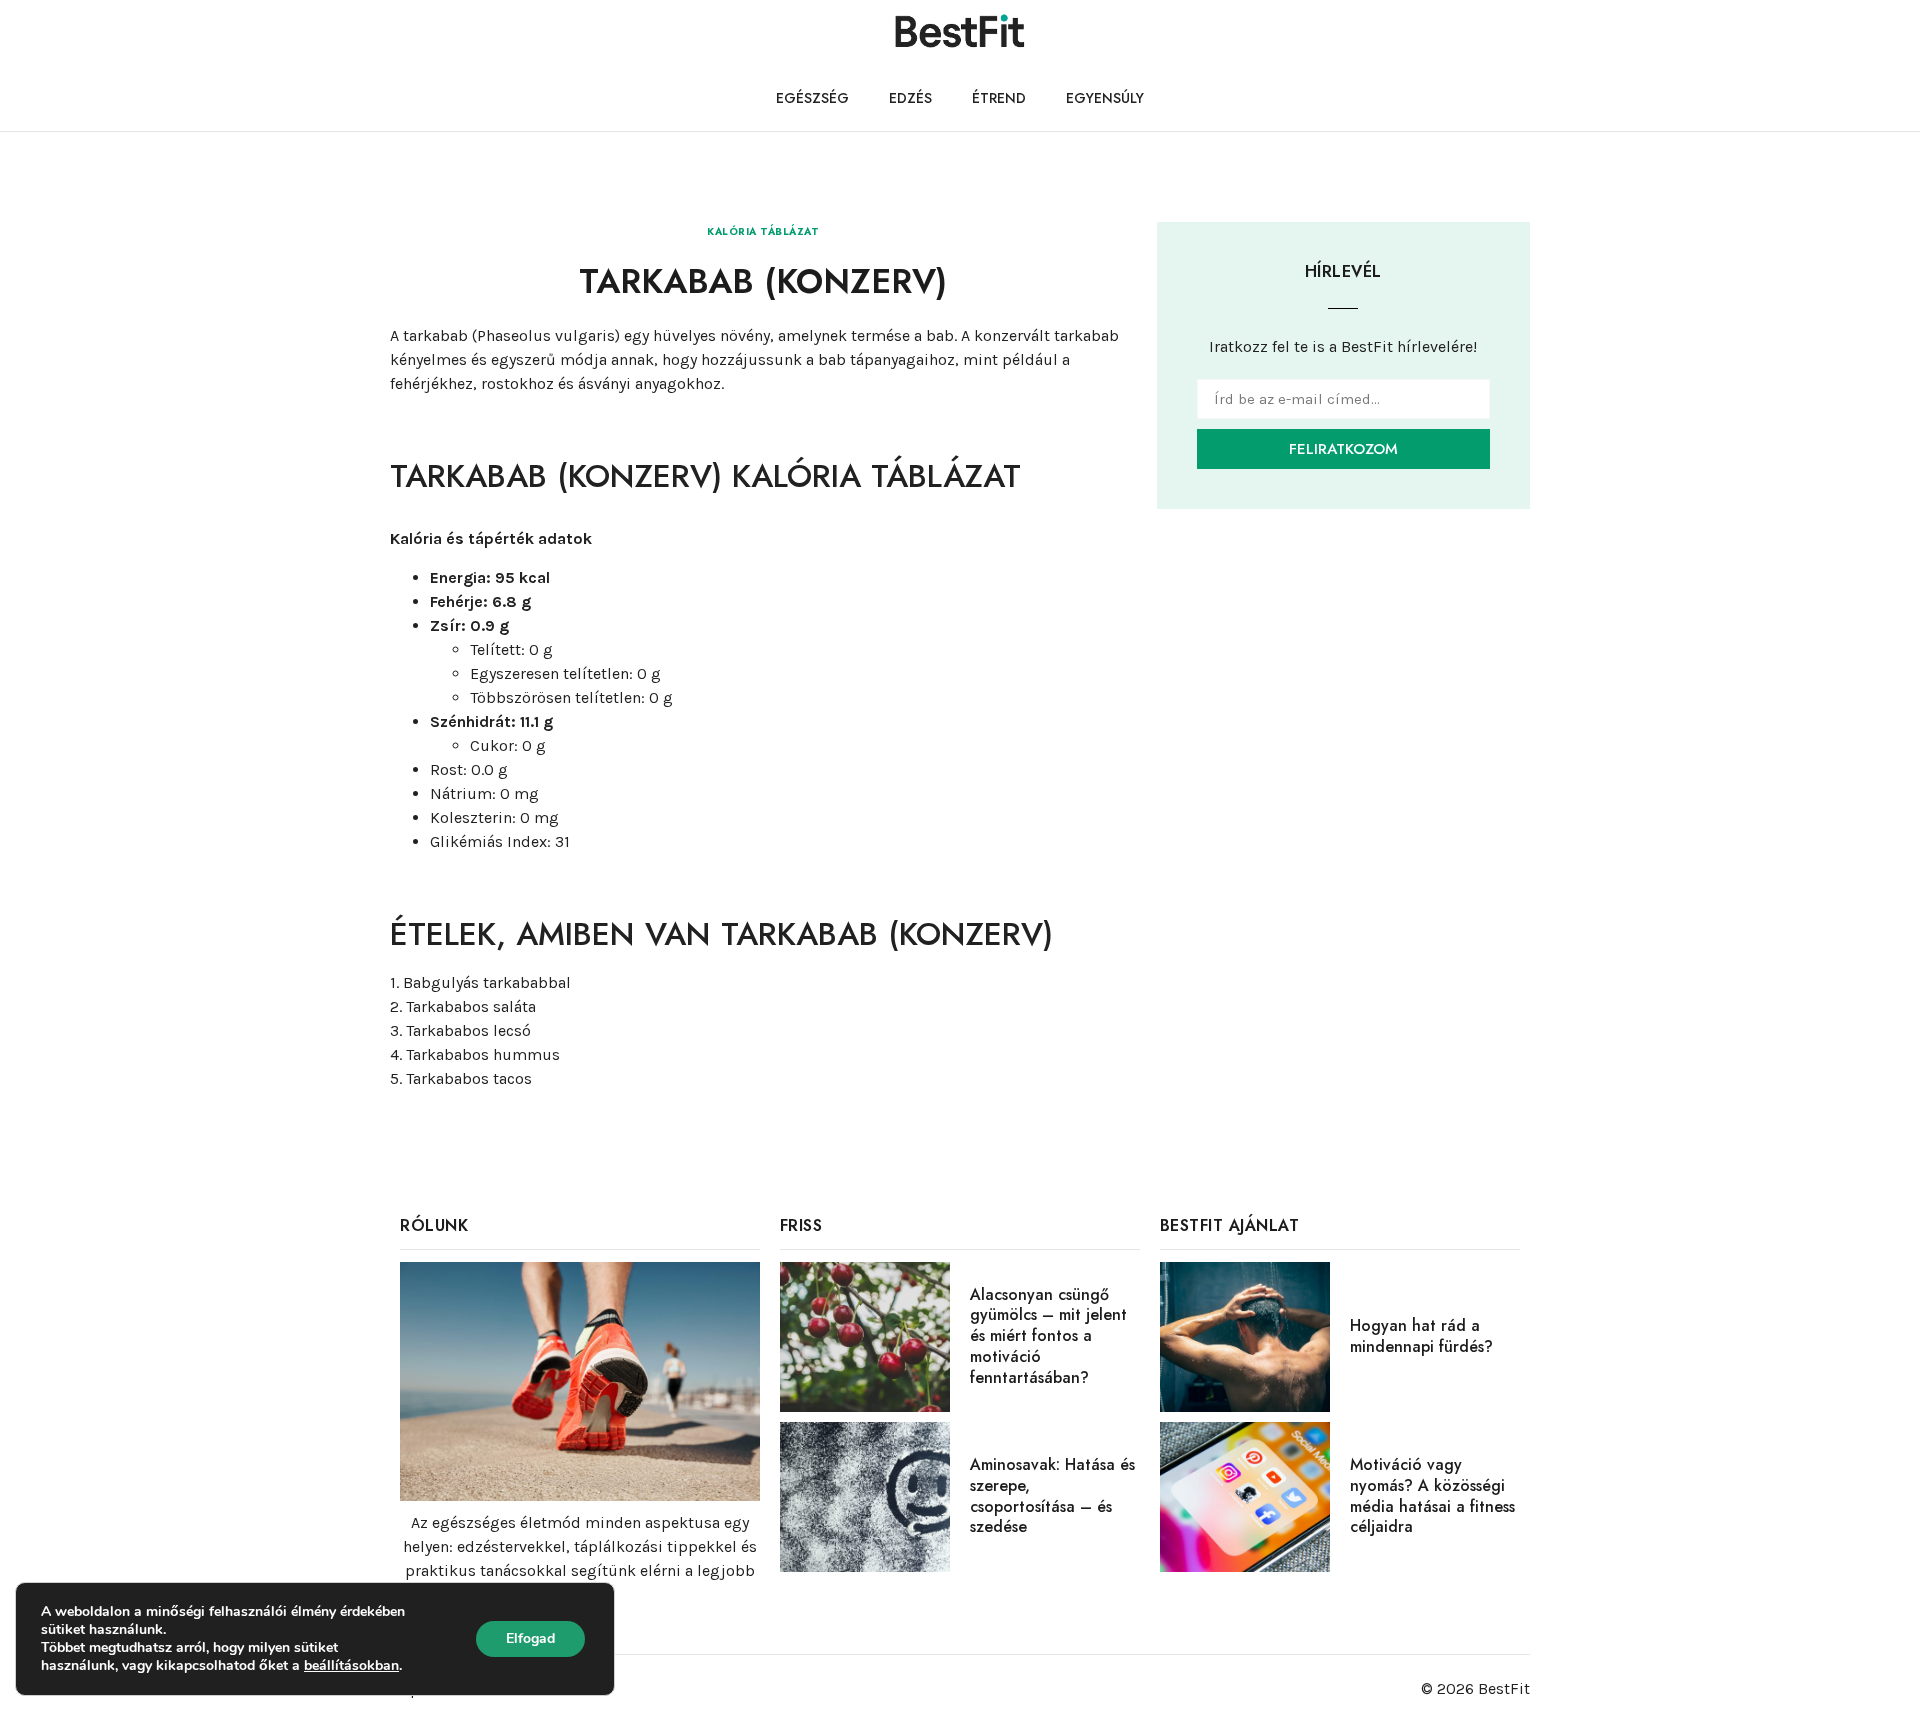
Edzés (910, 98)
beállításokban (351, 1666)
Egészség (812, 98)
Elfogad (530, 1638)
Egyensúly (1105, 98)
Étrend (999, 98)
